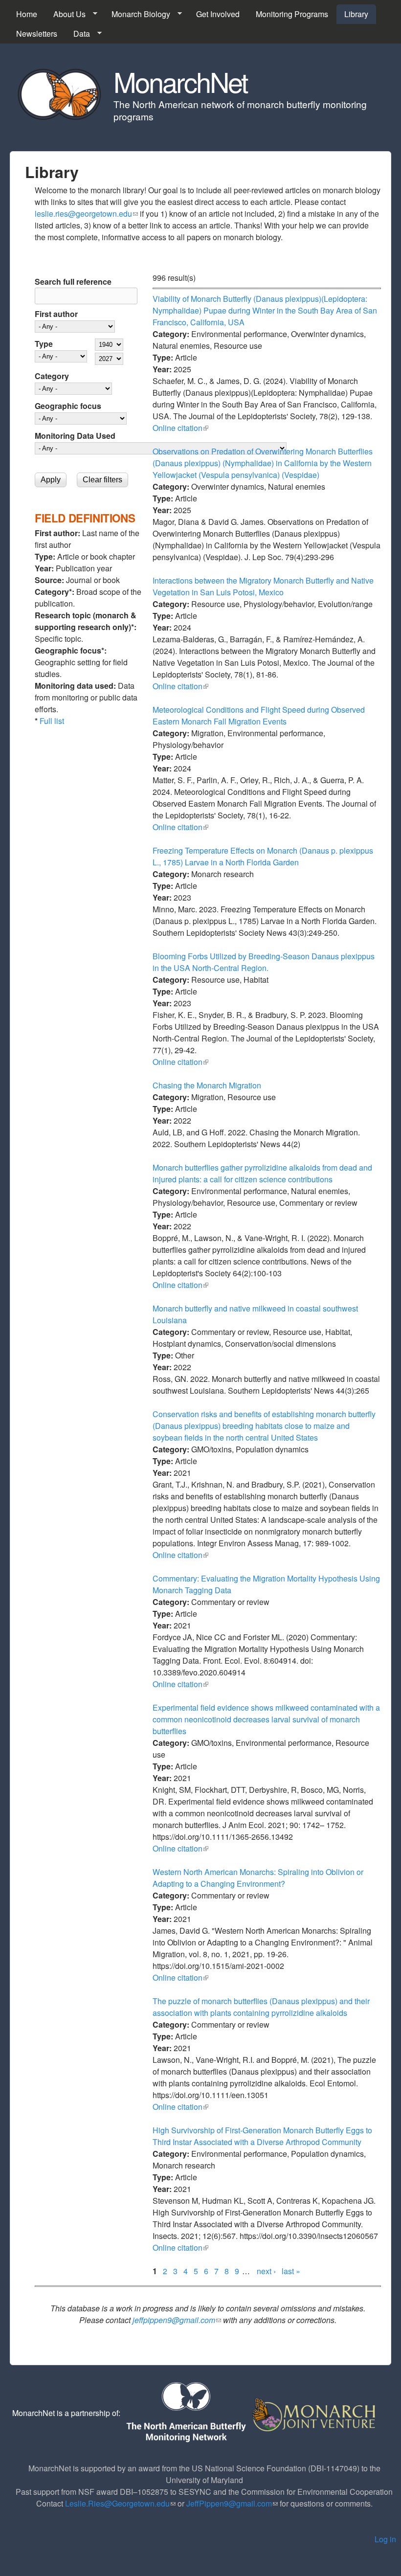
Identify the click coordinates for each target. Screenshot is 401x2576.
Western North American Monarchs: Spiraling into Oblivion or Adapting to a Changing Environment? (258, 1878)
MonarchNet (180, 81)
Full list (52, 721)
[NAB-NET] (185, 2413)
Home (27, 14)
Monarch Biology (137, 14)
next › (266, 2271)
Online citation (180, 428)
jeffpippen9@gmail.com (177, 2320)
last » (291, 2271)
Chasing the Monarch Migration (207, 1085)
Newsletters (37, 34)
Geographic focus (68, 406)
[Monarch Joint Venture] (315, 2413)
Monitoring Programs (292, 14)
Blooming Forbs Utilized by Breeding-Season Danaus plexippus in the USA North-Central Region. (264, 962)
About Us (66, 14)
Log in (385, 2539)
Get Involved (218, 14)
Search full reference (73, 282)
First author (56, 314)
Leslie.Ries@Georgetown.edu (120, 2503)
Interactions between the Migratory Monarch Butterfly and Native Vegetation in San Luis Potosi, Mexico (263, 586)
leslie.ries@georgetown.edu (86, 214)
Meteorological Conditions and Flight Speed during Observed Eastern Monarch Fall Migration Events (259, 715)
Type (44, 344)
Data (78, 34)
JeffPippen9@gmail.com (232, 2503)
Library (356, 14)
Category (52, 376)
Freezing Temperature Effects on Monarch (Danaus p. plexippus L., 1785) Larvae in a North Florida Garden (263, 856)
